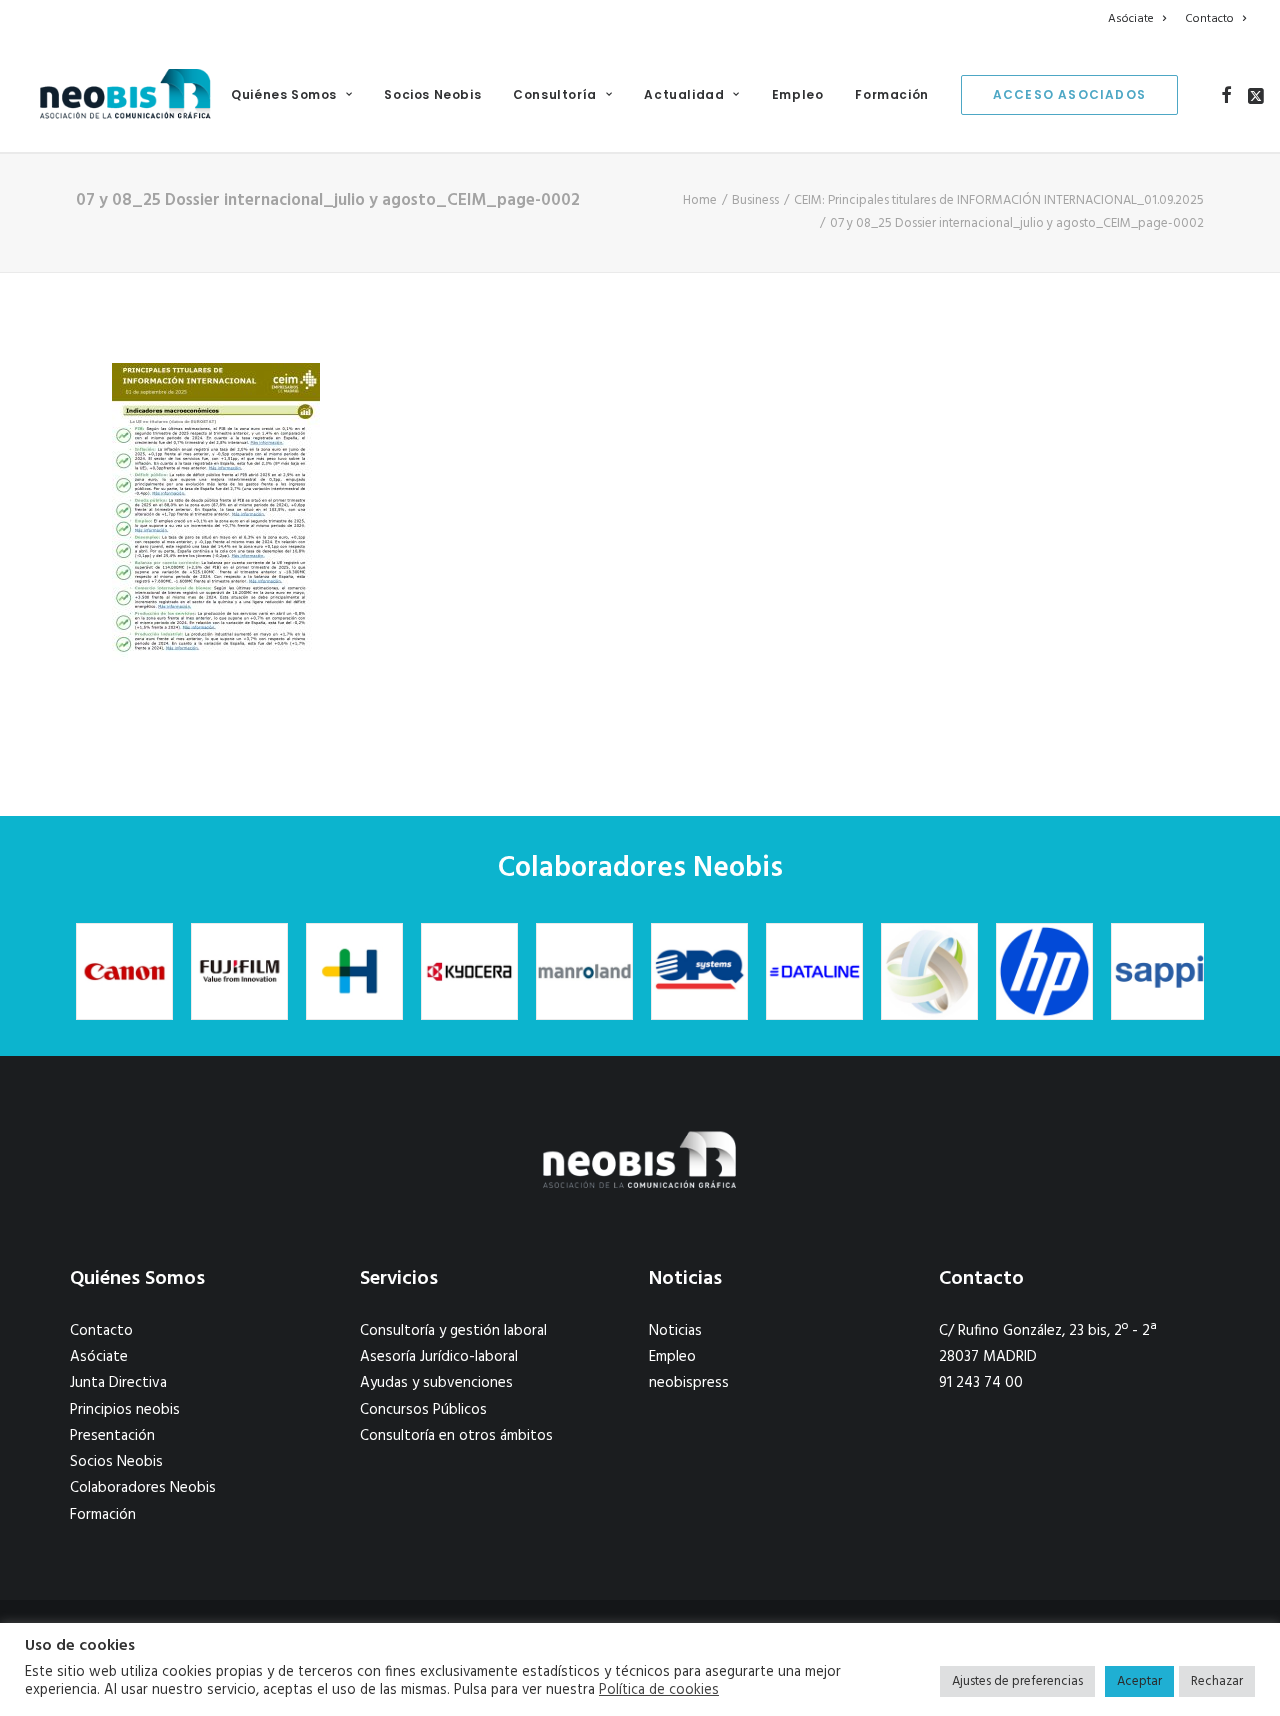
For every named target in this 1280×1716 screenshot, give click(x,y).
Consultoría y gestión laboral (453, 1331)
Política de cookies (659, 1691)
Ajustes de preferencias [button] (1017, 1681)
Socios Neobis (432, 94)
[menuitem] (1140, 19)
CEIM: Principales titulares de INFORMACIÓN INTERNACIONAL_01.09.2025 (999, 200)
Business (755, 200)
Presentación (112, 1436)
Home (700, 200)
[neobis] (125, 95)
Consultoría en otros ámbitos (456, 1436)
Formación (891, 94)
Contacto (1209, 19)
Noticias (675, 1331)
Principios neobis (125, 1410)
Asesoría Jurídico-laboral (439, 1357)
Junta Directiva (118, 1383)
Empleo (798, 94)
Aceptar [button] (1139, 1681)
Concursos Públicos (423, 1410)
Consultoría (555, 94)
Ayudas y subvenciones (436, 1383)
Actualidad (684, 94)
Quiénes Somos (284, 94)
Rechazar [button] (1217, 1681)
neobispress (689, 1383)
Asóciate (1131, 19)
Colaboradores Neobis (143, 1488)
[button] (1226, 95)
